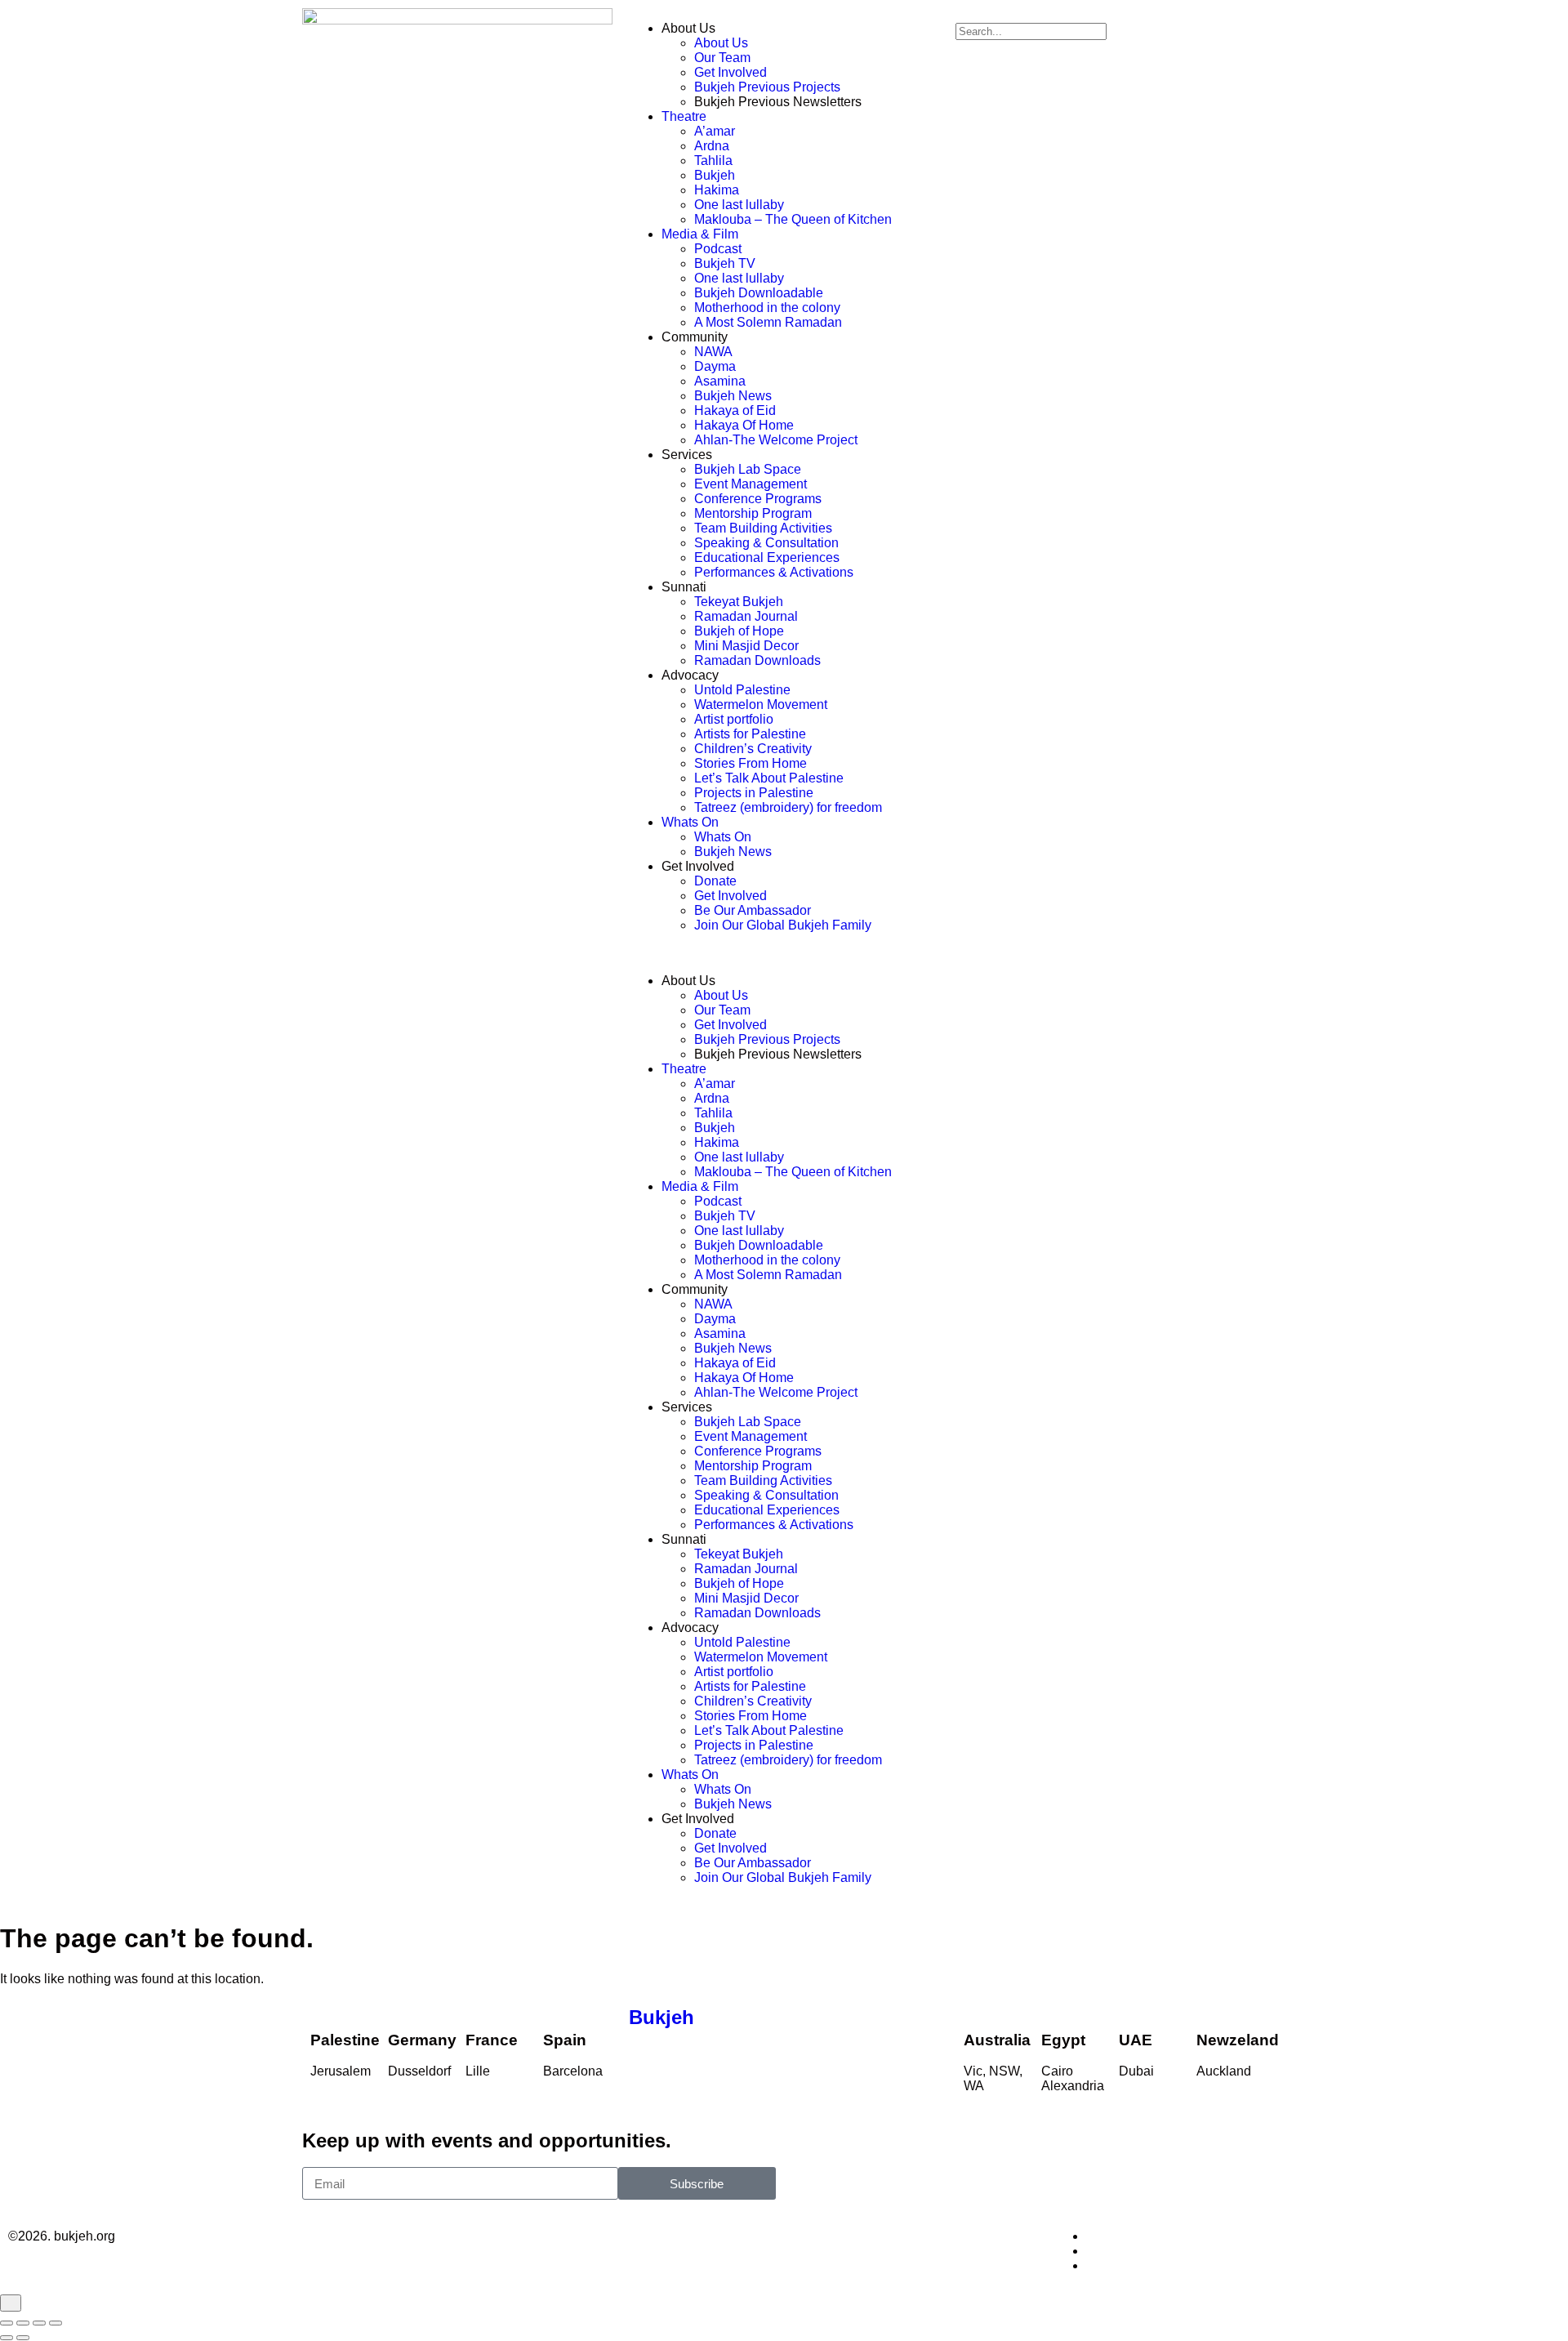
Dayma (715, 366)
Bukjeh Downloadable (759, 293)
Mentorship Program (753, 513)
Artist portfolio (734, 719)
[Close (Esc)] (56, 2323)
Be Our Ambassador (753, 910)
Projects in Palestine (754, 793)
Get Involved (731, 72)
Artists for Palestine (750, 734)
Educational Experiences (767, 557)
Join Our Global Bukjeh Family (783, 925)
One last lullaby (739, 205)
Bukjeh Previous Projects (767, 87)
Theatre (684, 116)
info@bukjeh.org (784, 2236)
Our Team (722, 58)
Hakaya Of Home (744, 425)
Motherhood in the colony (767, 308)
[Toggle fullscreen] (23, 2323)
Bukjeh (715, 175)
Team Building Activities (763, 528)
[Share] (39, 2323)
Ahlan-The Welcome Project (776, 440)
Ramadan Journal (746, 616)
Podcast (718, 249)
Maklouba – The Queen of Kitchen (793, 219)
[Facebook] (1091, 2236)
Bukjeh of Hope (739, 631)
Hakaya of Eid (735, 410)
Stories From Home (751, 763)
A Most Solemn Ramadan (768, 322)
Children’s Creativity (753, 749)
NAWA (713, 352)
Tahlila (713, 161)
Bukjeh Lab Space (748, 469)
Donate (715, 881)
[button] (784, 953)
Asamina (720, 381)
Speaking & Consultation (766, 543)
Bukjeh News (733, 396)
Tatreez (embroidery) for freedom (788, 807)
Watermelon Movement (761, 705)
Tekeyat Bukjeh (739, 602)
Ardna (712, 146)
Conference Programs (758, 499)
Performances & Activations (774, 572)
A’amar (715, 131)
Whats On (690, 822)
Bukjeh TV (725, 263)
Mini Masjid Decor (746, 646)
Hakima (717, 190)
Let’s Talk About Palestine (769, 778)
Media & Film (700, 234)
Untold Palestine (742, 690)
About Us (721, 43)
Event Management (751, 484)
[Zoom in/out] (7, 2323)
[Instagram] (1091, 2251)
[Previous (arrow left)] (7, 2338)
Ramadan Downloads (757, 660)
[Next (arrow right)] (23, 2338)
